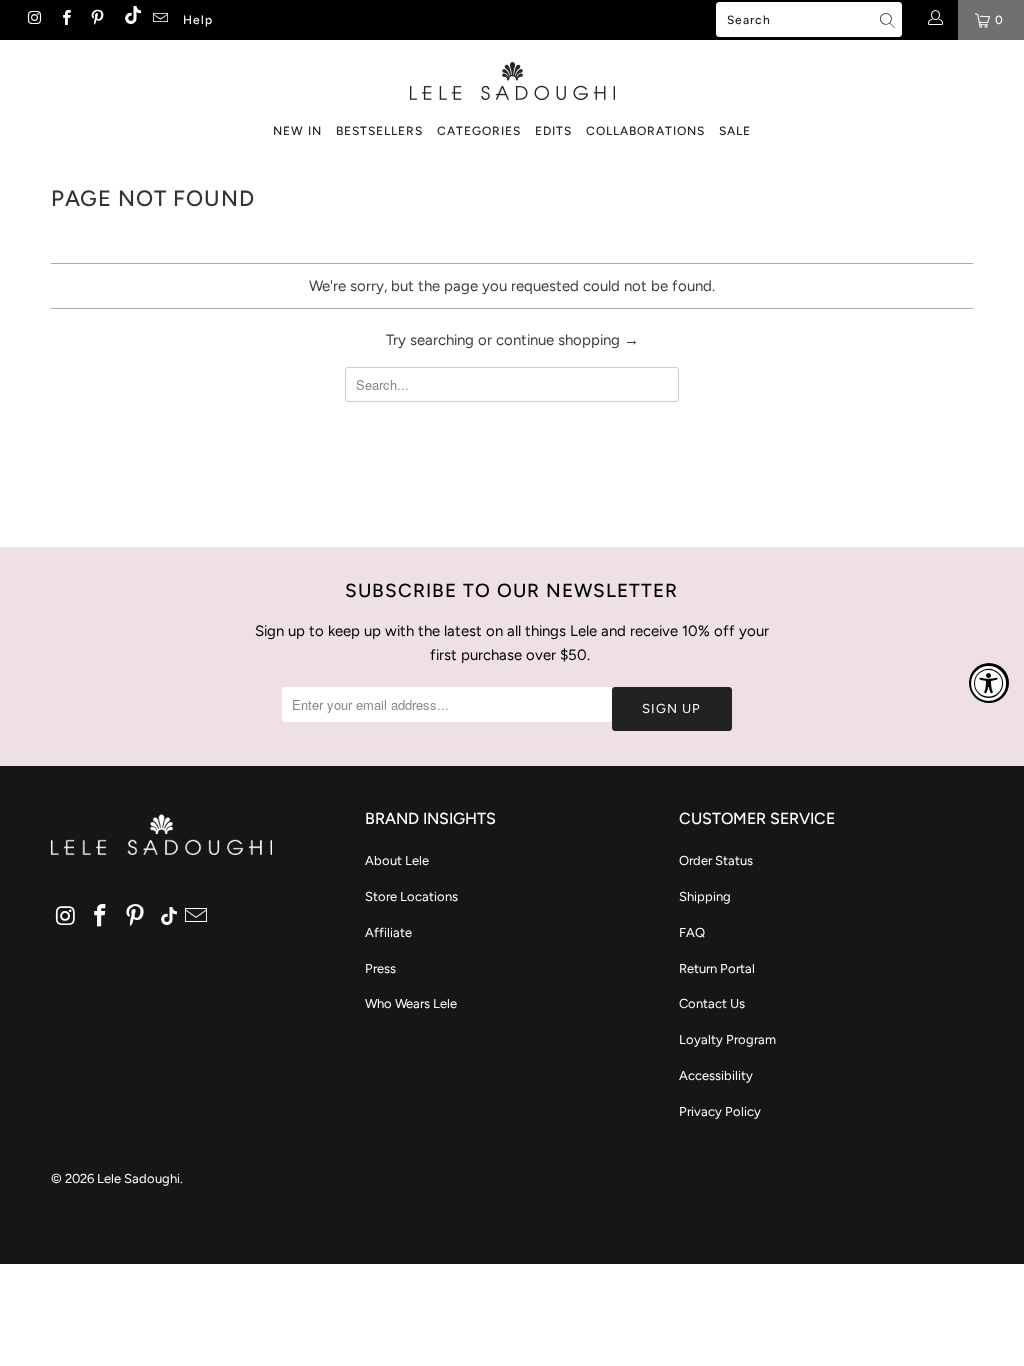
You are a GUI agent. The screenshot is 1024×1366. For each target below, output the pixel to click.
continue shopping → (567, 340)
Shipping (705, 896)
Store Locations (411, 896)
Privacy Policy (720, 1111)
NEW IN (297, 131)
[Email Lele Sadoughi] (159, 20)
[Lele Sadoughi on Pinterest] (96, 20)
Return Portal (717, 968)
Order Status (716, 860)
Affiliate (388, 932)
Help (198, 20)
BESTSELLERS (379, 131)
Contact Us (712, 1003)
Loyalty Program (727, 1039)
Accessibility (716, 1075)
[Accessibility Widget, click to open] (989, 683)
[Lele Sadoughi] (512, 77)
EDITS (553, 131)
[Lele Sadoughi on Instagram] (33, 20)
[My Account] (934, 20)
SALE (735, 131)
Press (380, 968)
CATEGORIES (479, 131)
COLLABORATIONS (645, 131)
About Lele (397, 860)
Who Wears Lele (411, 1003)
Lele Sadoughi (138, 1178)
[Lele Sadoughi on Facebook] (64, 20)
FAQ (692, 932)
